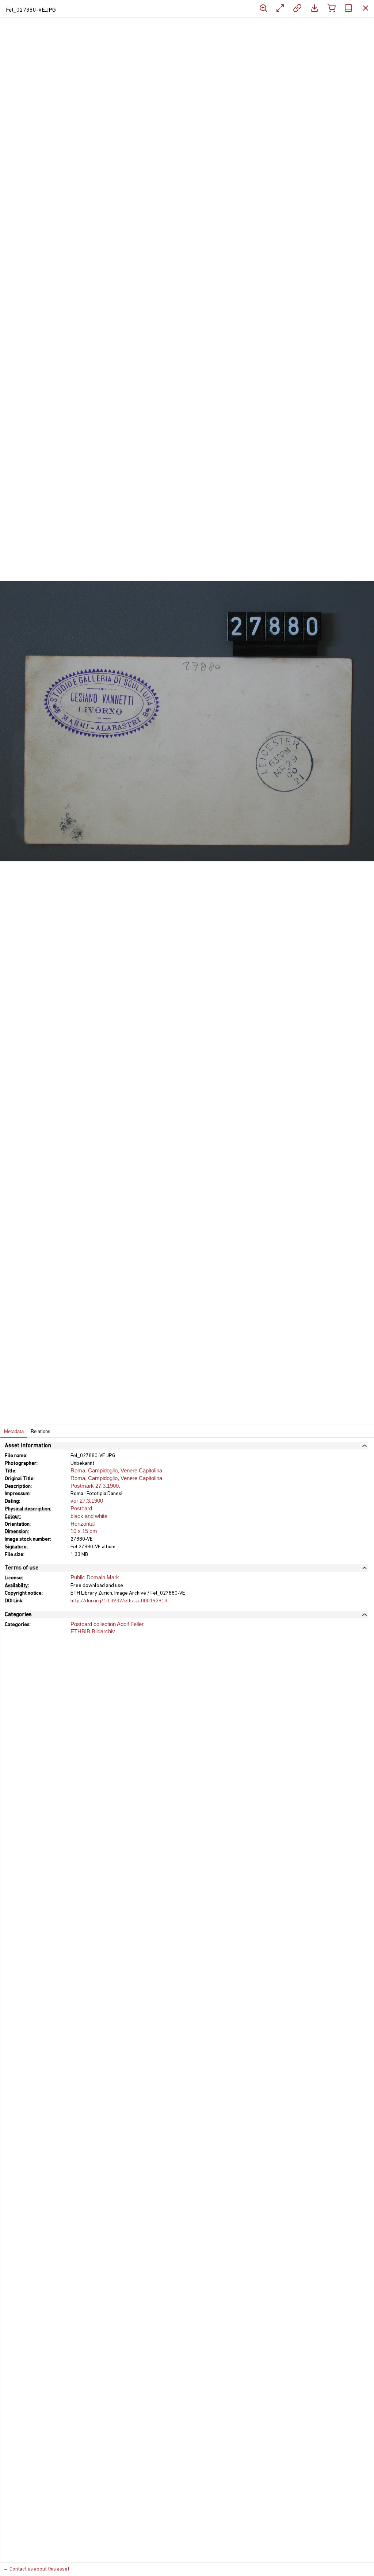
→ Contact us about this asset (36, 2569)
